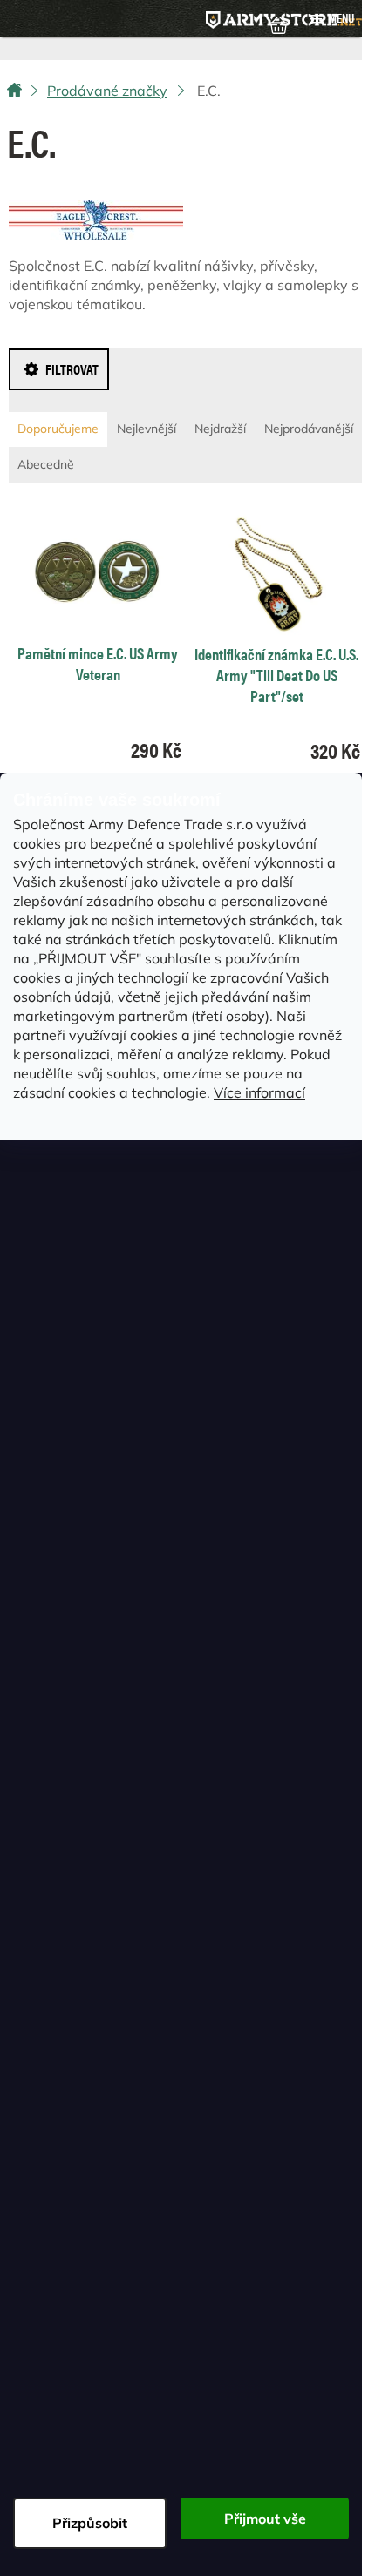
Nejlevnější (147, 429)
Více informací (259, 1092)
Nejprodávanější (309, 429)
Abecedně (46, 464)
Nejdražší (220, 429)
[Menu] (331, 19)
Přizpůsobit (90, 2523)
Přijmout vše (265, 2519)
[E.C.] (96, 217)
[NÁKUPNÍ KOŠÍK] (279, 24)
